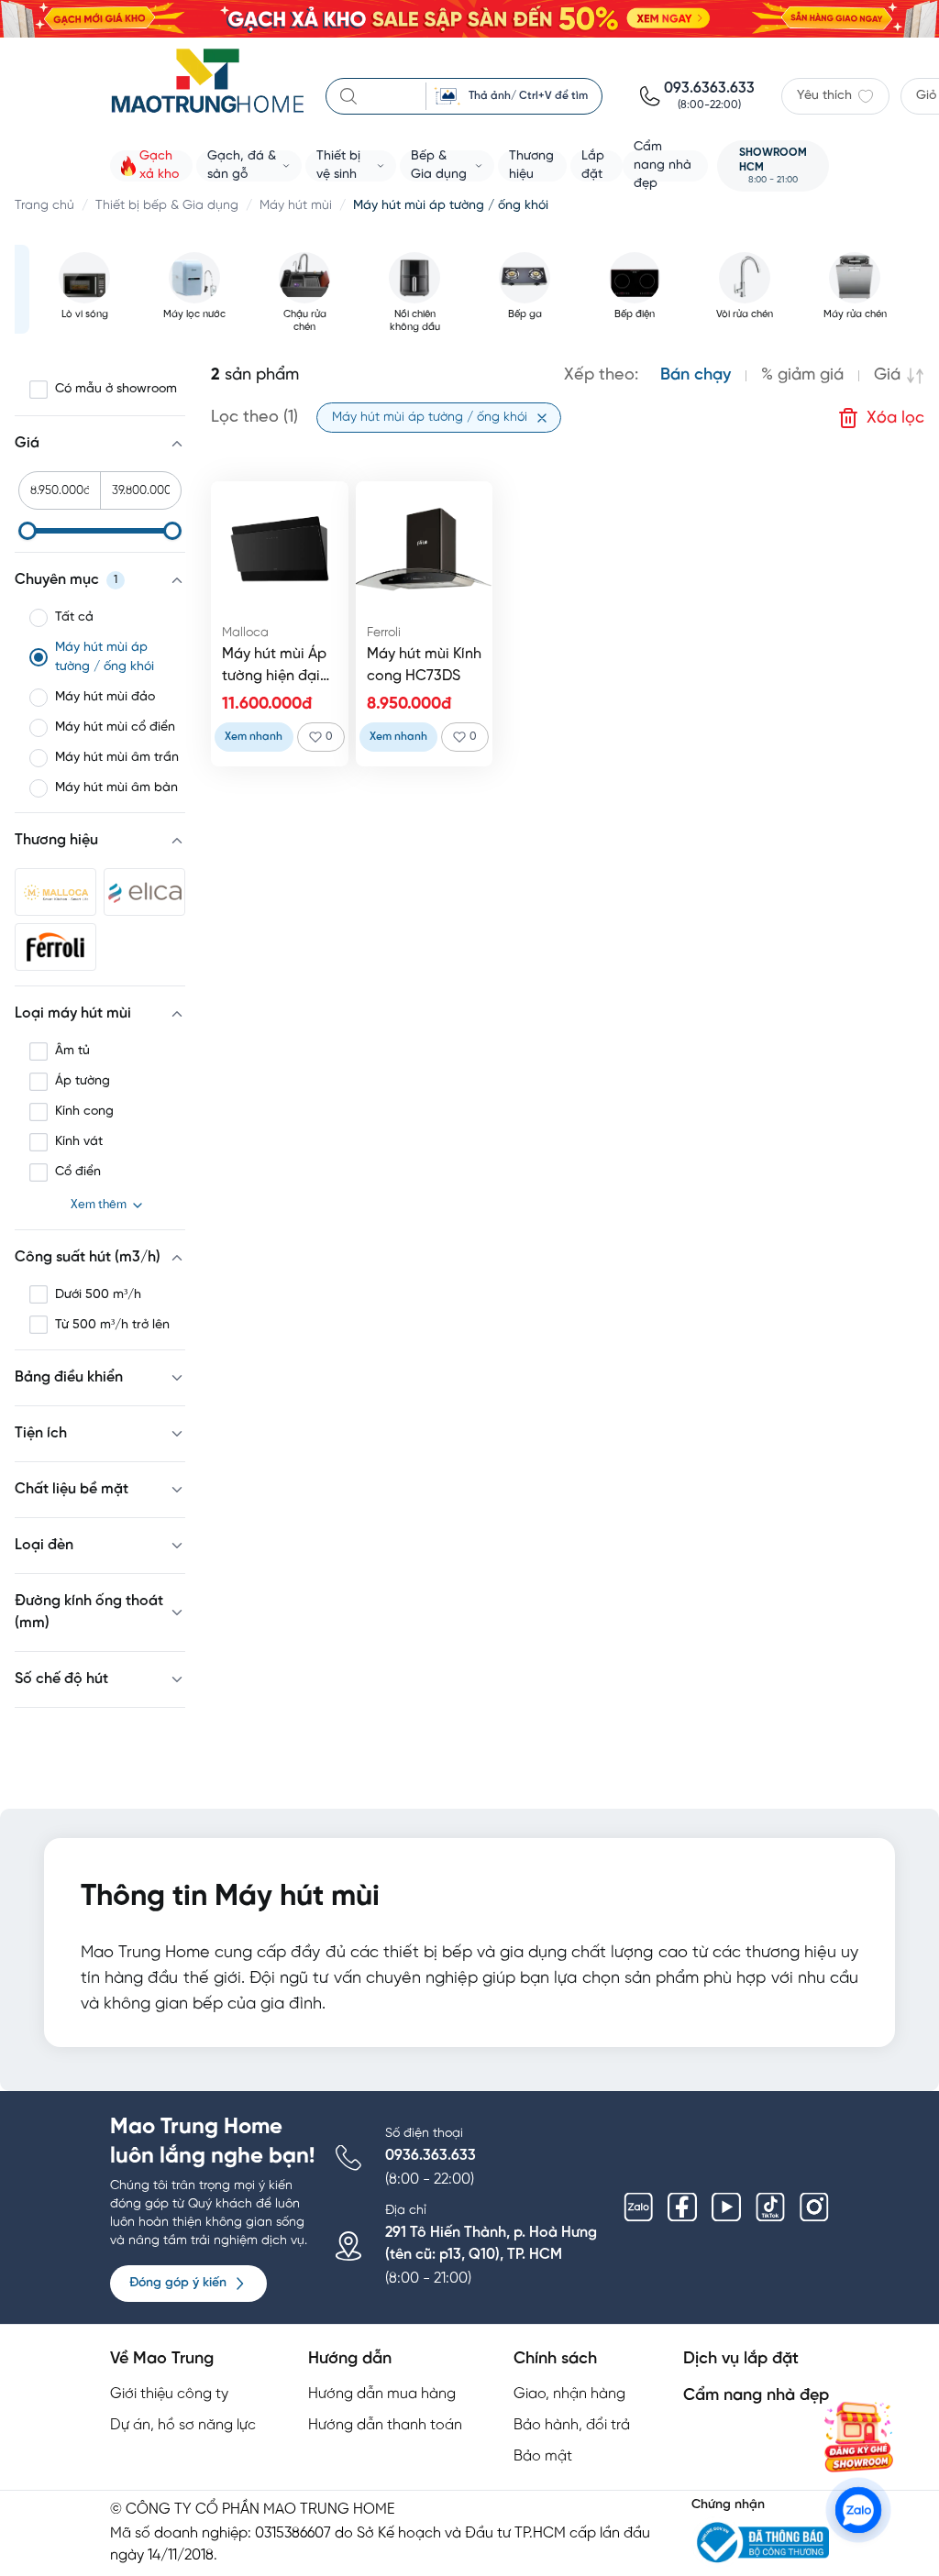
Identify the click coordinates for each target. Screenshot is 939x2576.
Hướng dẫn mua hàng (382, 2394)
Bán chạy (696, 375)
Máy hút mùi (296, 206)
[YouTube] (726, 2207)
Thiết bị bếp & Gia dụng (167, 206)
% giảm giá (802, 375)
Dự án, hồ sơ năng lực (183, 2425)
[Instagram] (814, 2207)
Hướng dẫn (350, 2359)
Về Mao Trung (162, 2359)
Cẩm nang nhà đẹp (756, 2396)
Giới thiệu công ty (169, 2394)
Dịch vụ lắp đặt (741, 2359)
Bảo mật (543, 2456)
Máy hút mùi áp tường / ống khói (451, 206)
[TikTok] (770, 2207)
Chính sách (555, 2359)
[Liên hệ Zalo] (858, 2510)
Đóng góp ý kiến (178, 2283)
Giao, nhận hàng (569, 2394)
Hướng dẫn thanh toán (385, 2425)
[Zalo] (638, 2207)
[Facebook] (682, 2207)
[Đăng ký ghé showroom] (858, 2437)
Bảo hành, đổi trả (572, 2425)
